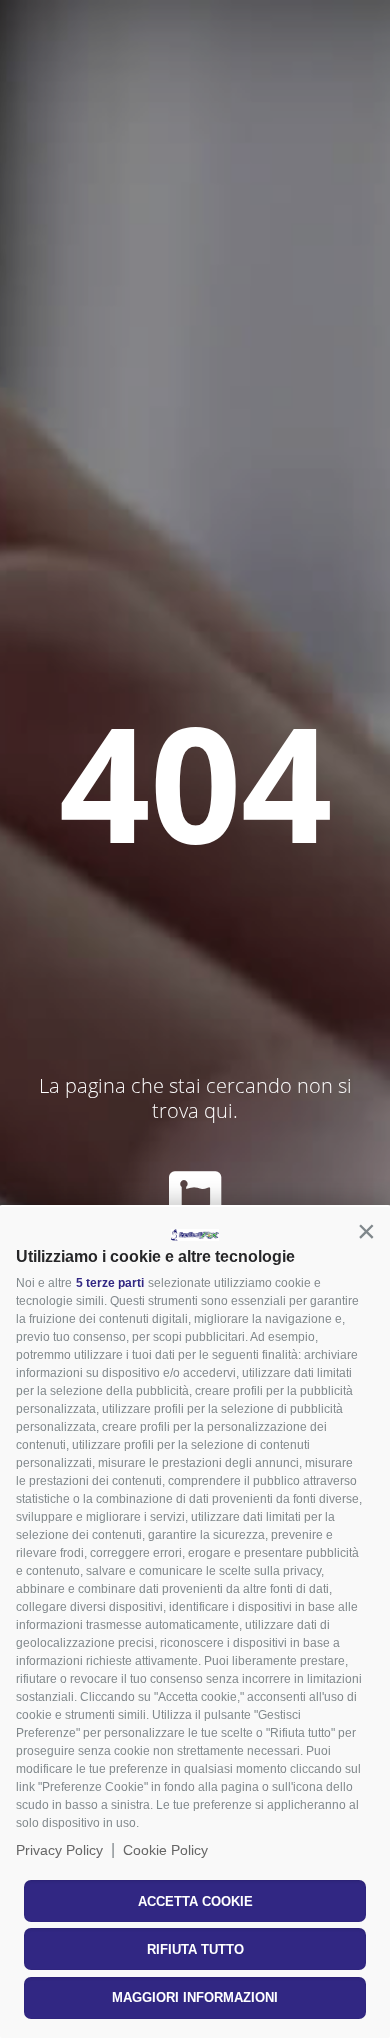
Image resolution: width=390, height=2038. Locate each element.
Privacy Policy (59, 1850)
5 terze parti (110, 1283)
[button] (366, 1231)
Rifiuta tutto (195, 1949)
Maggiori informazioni (195, 1997)
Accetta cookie (195, 1901)
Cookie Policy (165, 1850)
